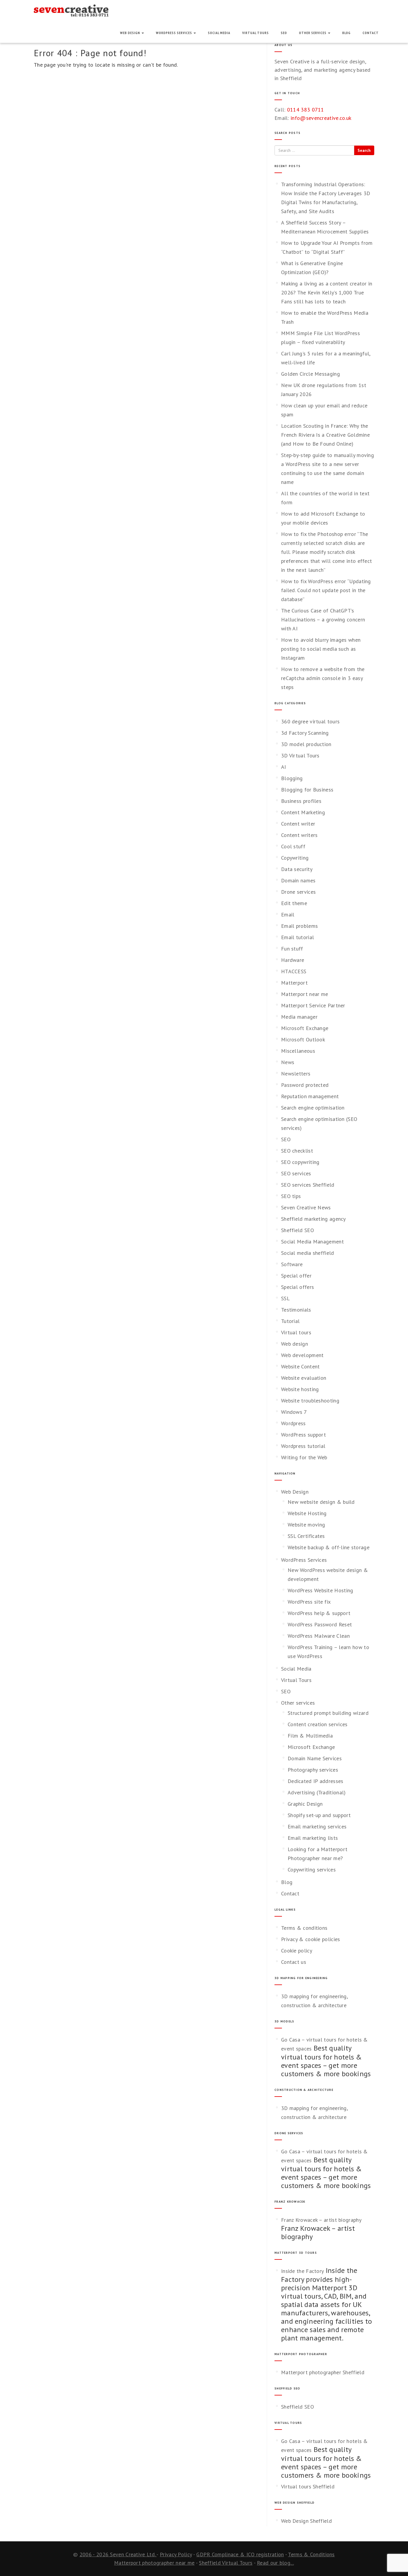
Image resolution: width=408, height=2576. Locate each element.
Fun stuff (292, 949)
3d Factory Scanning (305, 733)
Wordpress (293, 1423)
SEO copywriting (300, 1162)
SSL (285, 1298)
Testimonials (296, 1310)
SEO (284, 33)
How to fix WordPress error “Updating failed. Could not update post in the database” (326, 590)
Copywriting (295, 858)
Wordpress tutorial (303, 1446)
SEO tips (291, 1196)
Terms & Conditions (311, 2554)
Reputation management (310, 1096)
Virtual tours (296, 1332)
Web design (295, 1344)
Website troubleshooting (310, 1401)
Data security (297, 869)
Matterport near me (305, 994)
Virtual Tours (256, 33)
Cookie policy (297, 1951)
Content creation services (318, 1724)
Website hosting (300, 1389)
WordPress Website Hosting (320, 1590)
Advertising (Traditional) (317, 1792)
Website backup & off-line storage (329, 1547)
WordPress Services (174, 33)
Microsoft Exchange (305, 1028)
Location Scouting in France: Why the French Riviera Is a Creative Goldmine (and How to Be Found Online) (325, 435)
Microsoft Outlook (303, 1039)
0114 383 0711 (306, 110)
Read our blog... (275, 2563)
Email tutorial (297, 937)
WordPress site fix (309, 1602)
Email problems (299, 926)
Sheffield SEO (297, 1230)
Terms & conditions (304, 1928)
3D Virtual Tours (300, 755)
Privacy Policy (176, 2554)
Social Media (219, 33)
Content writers (299, 835)
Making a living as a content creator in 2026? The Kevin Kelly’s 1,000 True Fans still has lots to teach (327, 292)
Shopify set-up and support (319, 1815)
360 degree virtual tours (310, 721)
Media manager (299, 1017)
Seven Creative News (306, 1207)
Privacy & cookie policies (311, 1939)
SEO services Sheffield (308, 1185)
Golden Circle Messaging (310, 374)
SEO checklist (297, 1151)
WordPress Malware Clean (319, 1636)
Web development (302, 1355)
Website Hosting (307, 1513)
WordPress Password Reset (320, 1624)
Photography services (313, 1770)
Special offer (296, 1276)
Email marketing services (317, 1826)
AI (284, 767)
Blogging (292, 778)
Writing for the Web (304, 1457)
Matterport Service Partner (313, 1005)
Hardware (293, 960)
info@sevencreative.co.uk (321, 118)
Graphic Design (305, 1804)
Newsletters (296, 1074)
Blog (346, 33)
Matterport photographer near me (154, 2563)
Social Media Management (312, 1242)
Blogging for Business (307, 790)
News (288, 1062)
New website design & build (321, 1502)
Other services (313, 33)
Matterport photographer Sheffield (323, 2372)
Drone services (298, 892)
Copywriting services (312, 1870)
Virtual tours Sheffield (308, 2486)
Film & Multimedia (310, 1736)
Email (288, 915)
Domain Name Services (315, 1758)
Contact (371, 33)
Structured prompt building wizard (328, 1713)
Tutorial (290, 1321)
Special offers (297, 1287)
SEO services (296, 1173)
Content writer (298, 824)
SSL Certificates (306, 1536)
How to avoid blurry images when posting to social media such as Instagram (321, 649)
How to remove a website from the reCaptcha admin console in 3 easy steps (323, 678)
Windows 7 (294, 1412)
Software (292, 1264)
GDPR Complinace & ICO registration (240, 2554)
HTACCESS (294, 971)
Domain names (298, 880)
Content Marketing (303, 812)
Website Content (300, 1366)
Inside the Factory (302, 2271)
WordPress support (303, 1435)
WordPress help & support (319, 1613)
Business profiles (301, 801)
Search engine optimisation (313, 1108)
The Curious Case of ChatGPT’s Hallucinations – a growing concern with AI (323, 619)
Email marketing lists (313, 1838)
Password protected (305, 1085)
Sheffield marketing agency (313, 1219)
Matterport (294, 983)
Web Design (131, 33)
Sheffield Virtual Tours (226, 2563)
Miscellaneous (298, 1051)
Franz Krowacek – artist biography (321, 2220)
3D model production (306, 744)
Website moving (306, 1525)
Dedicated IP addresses (316, 1781)
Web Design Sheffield (306, 2521)
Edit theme (294, 903)
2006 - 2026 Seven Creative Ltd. (118, 2554)
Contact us (294, 1962)
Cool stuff (293, 846)
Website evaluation (304, 1378)
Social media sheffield (308, 1253)
